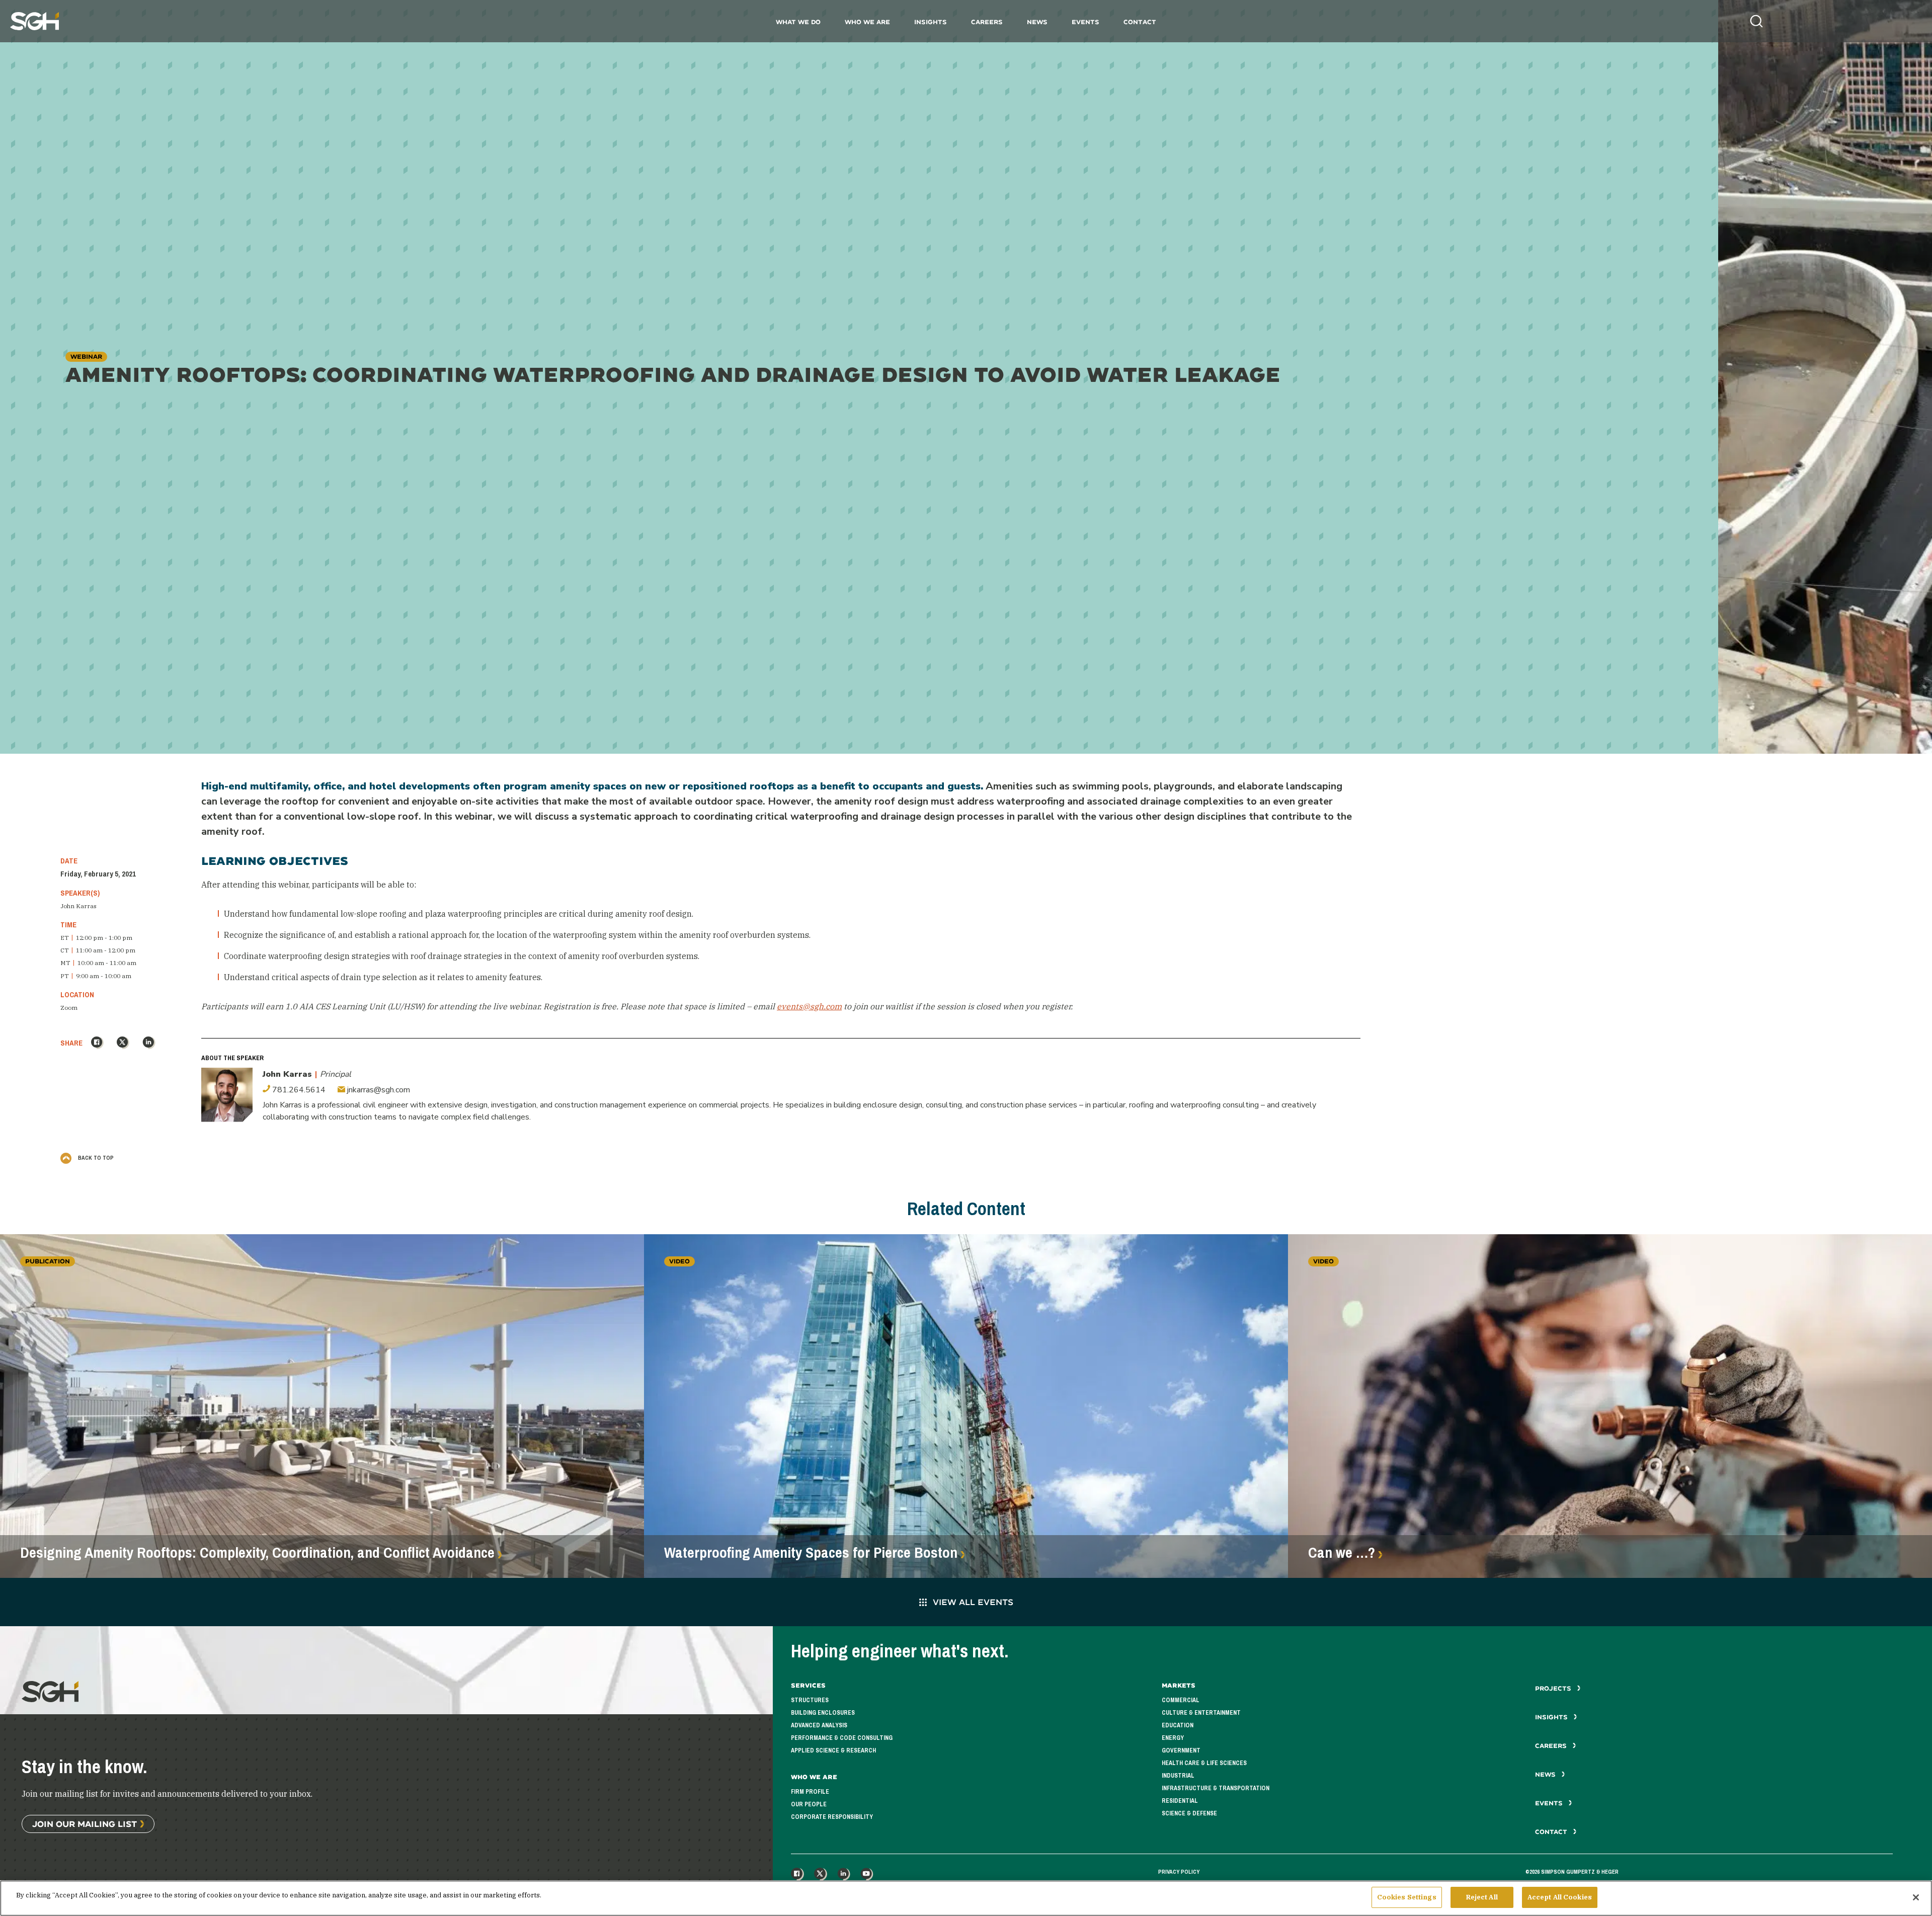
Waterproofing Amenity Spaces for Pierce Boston (811, 1553)
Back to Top (95, 1158)
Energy (1173, 1738)
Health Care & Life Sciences (1204, 1763)
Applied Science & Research (833, 1750)
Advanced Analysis (819, 1725)
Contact (1140, 22)
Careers (987, 22)
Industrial (1178, 1776)
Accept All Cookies (1560, 1897)
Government (1181, 1750)
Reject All (1482, 1897)
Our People (809, 1804)
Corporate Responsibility (832, 1817)
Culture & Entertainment (1201, 1713)
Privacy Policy (1179, 1872)
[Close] (1916, 1897)
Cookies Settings (1407, 1897)
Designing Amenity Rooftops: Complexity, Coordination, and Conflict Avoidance (257, 1553)
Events (1085, 22)
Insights (931, 22)
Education (1178, 1725)
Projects (1554, 1688)
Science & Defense (1189, 1813)
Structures (810, 1700)
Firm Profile (810, 1792)
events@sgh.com (809, 1006)
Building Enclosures (823, 1713)
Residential (1180, 1801)
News (1037, 22)
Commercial (1181, 1700)
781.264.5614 (298, 1090)
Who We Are (867, 22)
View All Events (973, 1602)
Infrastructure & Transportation (1216, 1788)
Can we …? (1342, 1553)
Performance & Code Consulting (842, 1738)
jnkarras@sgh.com (378, 1090)
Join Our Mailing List (85, 1824)
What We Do (798, 22)
